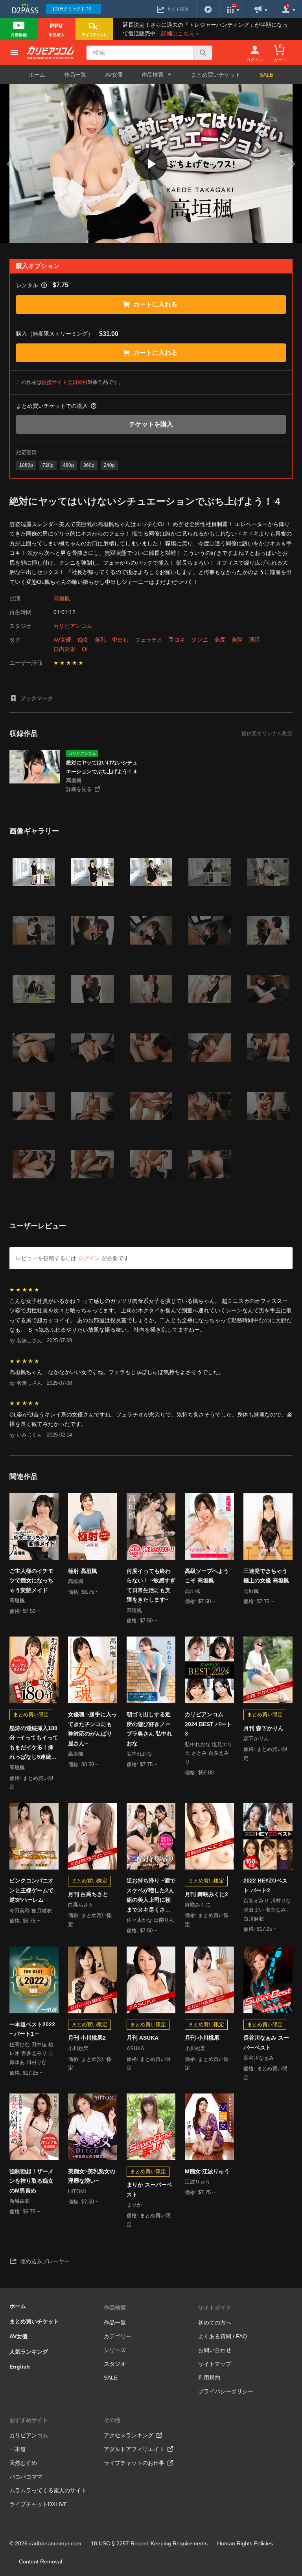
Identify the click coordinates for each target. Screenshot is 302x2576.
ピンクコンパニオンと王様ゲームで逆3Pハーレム (31, 1890)
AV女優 (114, 75)
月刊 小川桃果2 (87, 2038)
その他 (112, 2420)
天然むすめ (23, 2463)
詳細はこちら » (180, 33)
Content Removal (41, 2561)
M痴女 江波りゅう (207, 2171)
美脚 (237, 640)
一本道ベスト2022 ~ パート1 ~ (32, 2029)
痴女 (83, 640)
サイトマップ (215, 2364)
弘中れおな (139, 1754)
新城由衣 (20, 2201)
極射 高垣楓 (83, 1571)
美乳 (100, 640)
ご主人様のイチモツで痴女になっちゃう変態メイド (31, 1581)
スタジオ (115, 2364)
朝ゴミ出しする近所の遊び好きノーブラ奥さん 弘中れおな (149, 1729)
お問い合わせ (215, 2350)
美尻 (220, 640)
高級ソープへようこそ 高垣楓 (207, 1576)
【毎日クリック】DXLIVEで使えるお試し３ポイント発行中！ (76, 9)
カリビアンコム (73, 626)
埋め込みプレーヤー (45, 2261)
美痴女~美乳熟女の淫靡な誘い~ (92, 2176)
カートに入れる (155, 304)
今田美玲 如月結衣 (31, 1911)
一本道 (18, 2449)
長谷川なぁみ (259, 2058)
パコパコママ (26, 2477)
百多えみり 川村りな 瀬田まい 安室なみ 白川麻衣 (267, 1910)
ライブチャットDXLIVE (38, 2504)
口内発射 (64, 649)
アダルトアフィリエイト (134, 2449)
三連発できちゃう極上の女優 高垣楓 (266, 1576)
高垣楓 (62, 598)
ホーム (37, 75)
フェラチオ (149, 640)
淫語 (254, 640)
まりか (134, 2205)
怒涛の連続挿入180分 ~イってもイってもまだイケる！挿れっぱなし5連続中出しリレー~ (34, 1743)
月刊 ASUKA (143, 2038)
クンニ (200, 640)
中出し (120, 640)
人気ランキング (29, 2352)
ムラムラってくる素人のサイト (48, 2490)
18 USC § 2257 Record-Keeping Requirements (149, 2543)
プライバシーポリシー (226, 2391)
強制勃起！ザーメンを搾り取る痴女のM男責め (31, 2181)
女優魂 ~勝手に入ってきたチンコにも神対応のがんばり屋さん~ (92, 1729)
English (20, 2367)
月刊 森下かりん (263, 1728)
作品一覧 (75, 75)
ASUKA (135, 2049)
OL (86, 649)
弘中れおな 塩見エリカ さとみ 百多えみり (209, 1753)
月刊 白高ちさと (88, 1894)
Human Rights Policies (245, 2543)
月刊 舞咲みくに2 (206, 1894)
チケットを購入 (151, 424)
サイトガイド (215, 2308)
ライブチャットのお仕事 (134, 2463)
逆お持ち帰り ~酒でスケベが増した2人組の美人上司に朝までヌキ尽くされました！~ (151, 1896)
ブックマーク (37, 698)
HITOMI (77, 2192)
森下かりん (256, 1738)
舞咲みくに (198, 1905)
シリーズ (115, 2350)
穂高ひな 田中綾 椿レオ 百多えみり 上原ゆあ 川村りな (31, 2054)
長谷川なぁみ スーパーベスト (266, 2043)
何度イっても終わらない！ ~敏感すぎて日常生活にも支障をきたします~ (151, 1585)
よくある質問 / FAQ (223, 2336)
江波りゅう (198, 2182)
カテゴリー (118, 2336)
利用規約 (209, 2378)
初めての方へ (215, 2323)
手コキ (177, 640)
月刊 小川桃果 (202, 2038)
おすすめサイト (29, 2420)
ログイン (89, 1258)
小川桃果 (78, 2049)
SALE (266, 75)
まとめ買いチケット (216, 75)
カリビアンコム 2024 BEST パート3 (208, 1724)
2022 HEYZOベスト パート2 (265, 1885)
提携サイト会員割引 (65, 382)
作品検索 (115, 2308)
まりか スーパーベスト (149, 2190)
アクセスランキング (129, 2435)
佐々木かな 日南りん (150, 1920)
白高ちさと (81, 1905)
